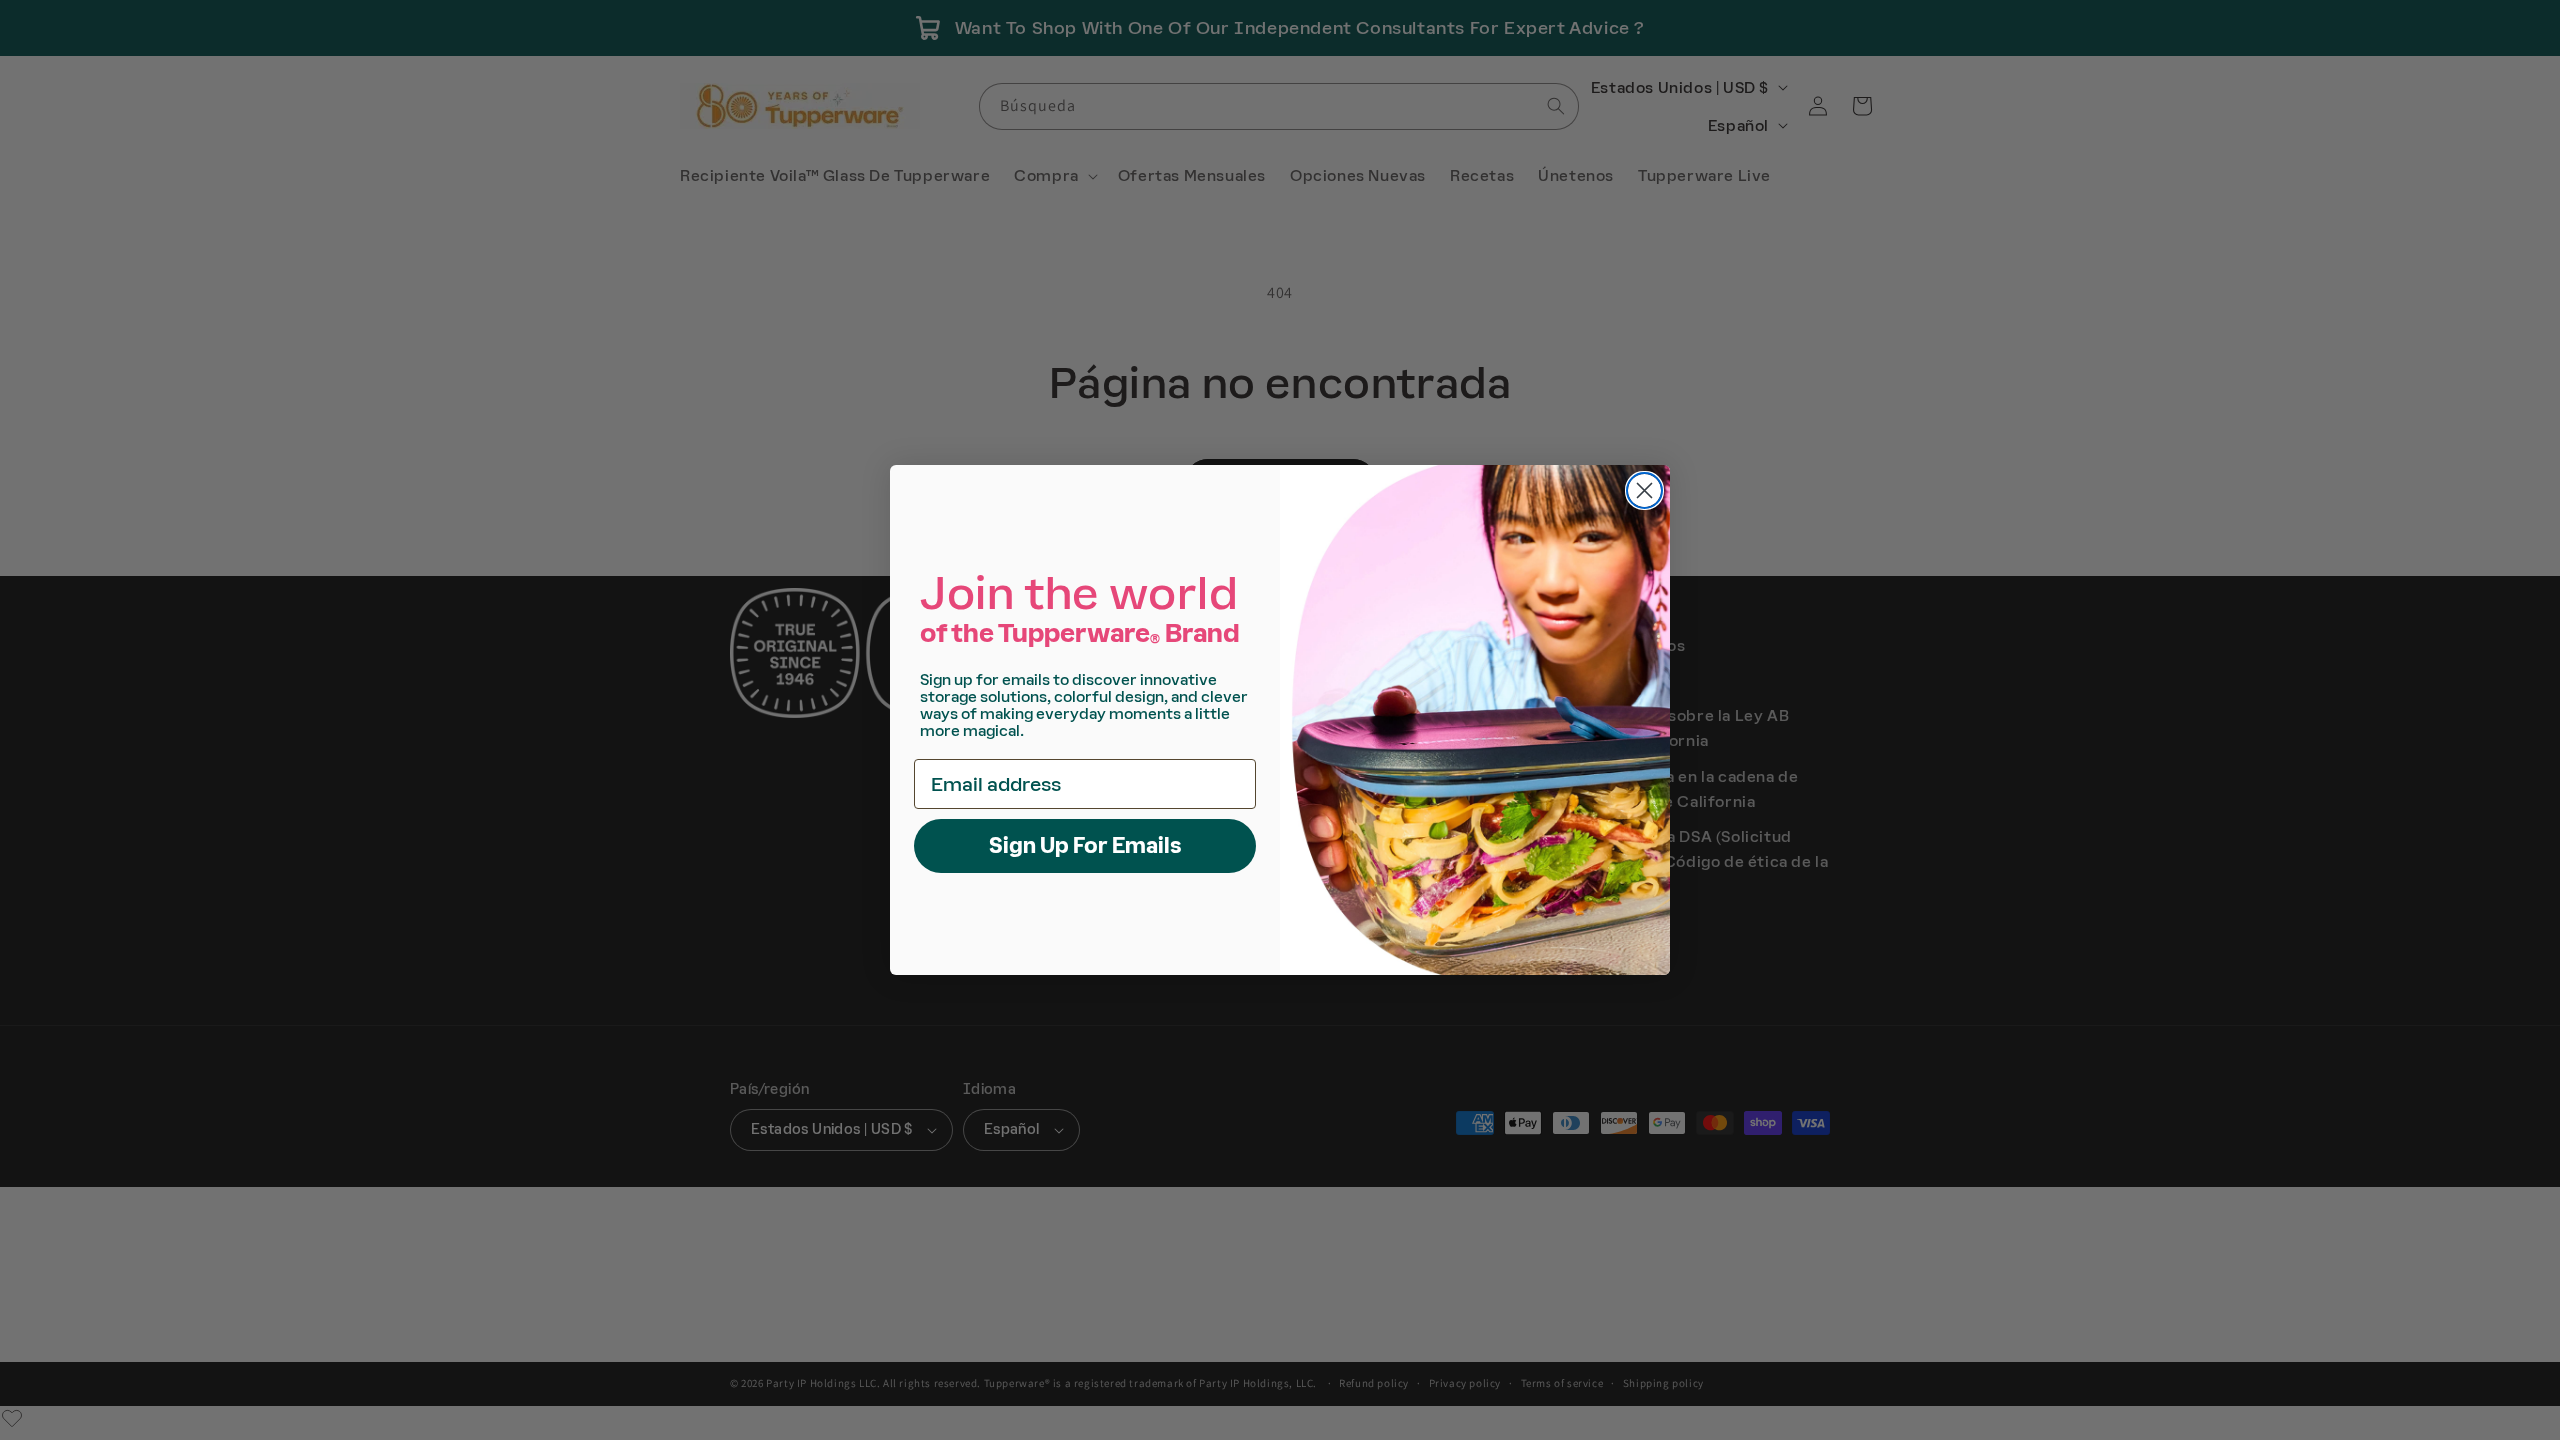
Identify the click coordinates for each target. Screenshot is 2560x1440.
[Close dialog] (1644, 490)
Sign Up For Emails (1085, 845)
